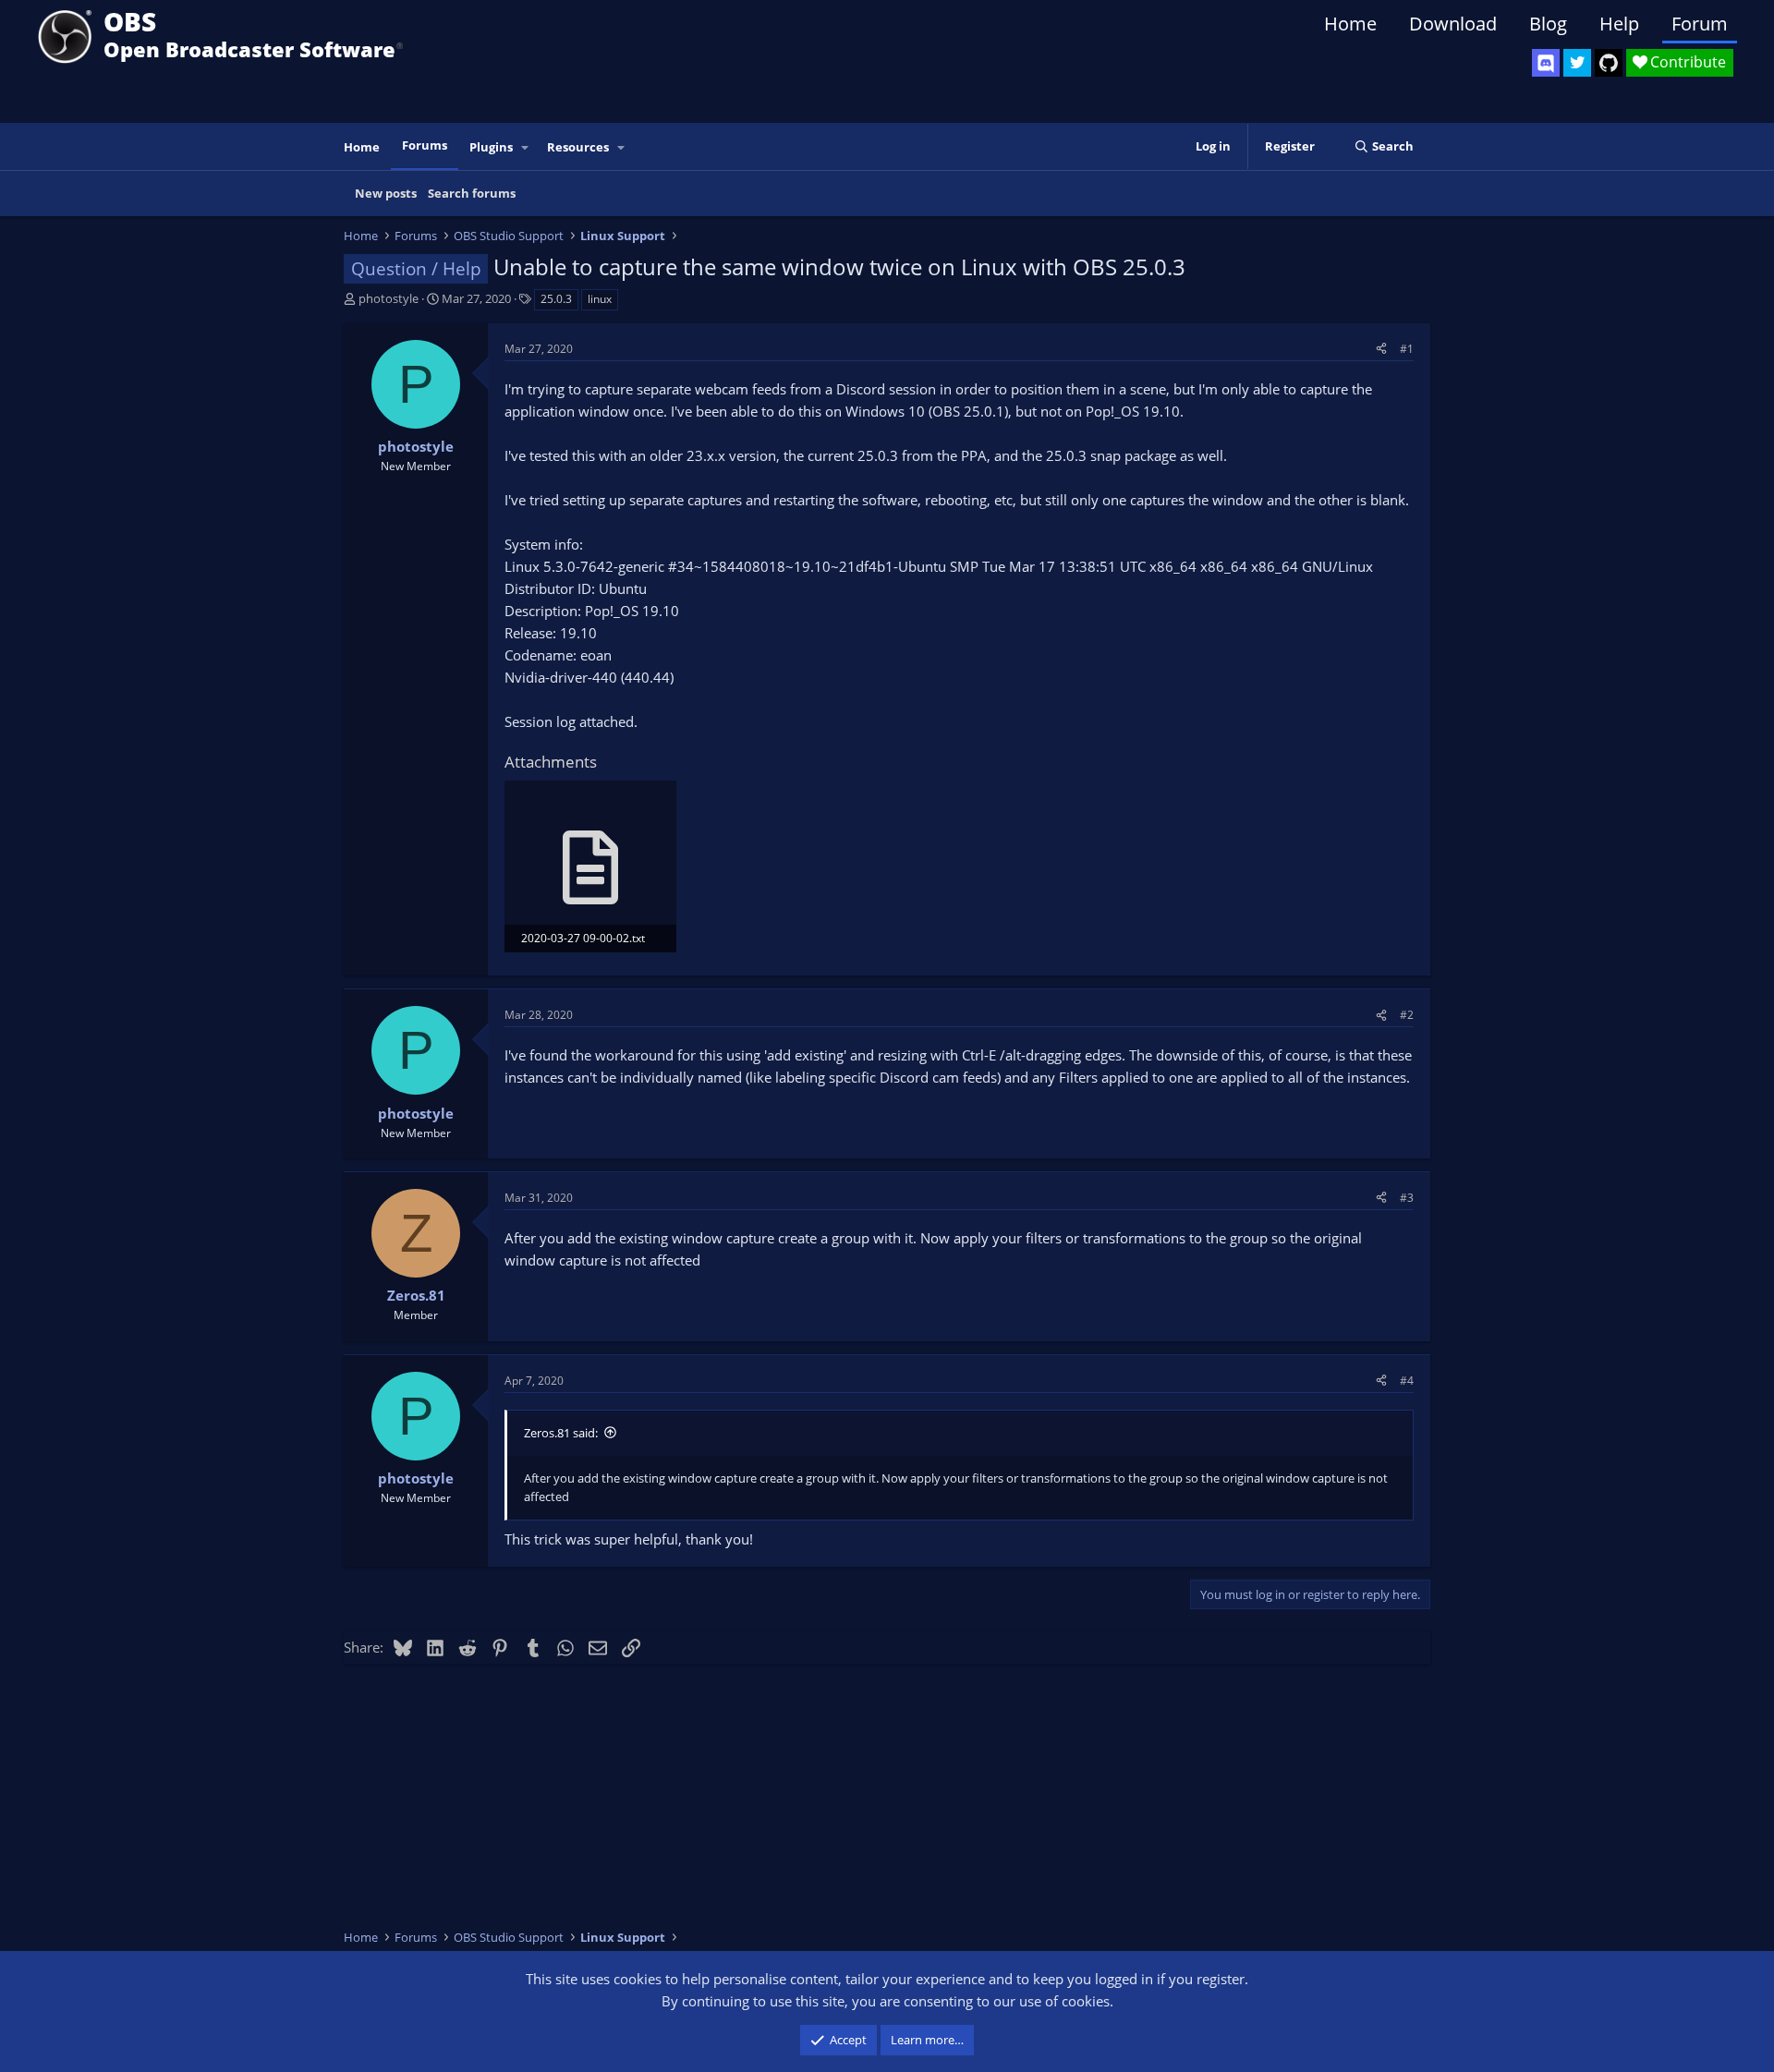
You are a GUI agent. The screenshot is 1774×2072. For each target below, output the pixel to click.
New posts (386, 193)
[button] (526, 147)
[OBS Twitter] (1577, 63)
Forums (425, 145)
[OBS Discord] (1546, 63)
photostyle (389, 298)
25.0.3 (556, 299)
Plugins (491, 147)
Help (1619, 24)
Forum (1700, 24)
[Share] (1381, 349)
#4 (1407, 1381)
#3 (1407, 1198)
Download (1453, 24)
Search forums (472, 193)
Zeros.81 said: (561, 1433)
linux (600, 299)
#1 (1407, 349)
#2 (1407, 1015)
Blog (1548, 24)
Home (1350, 24)
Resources (578, 147)
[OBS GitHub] (1609, 63)
